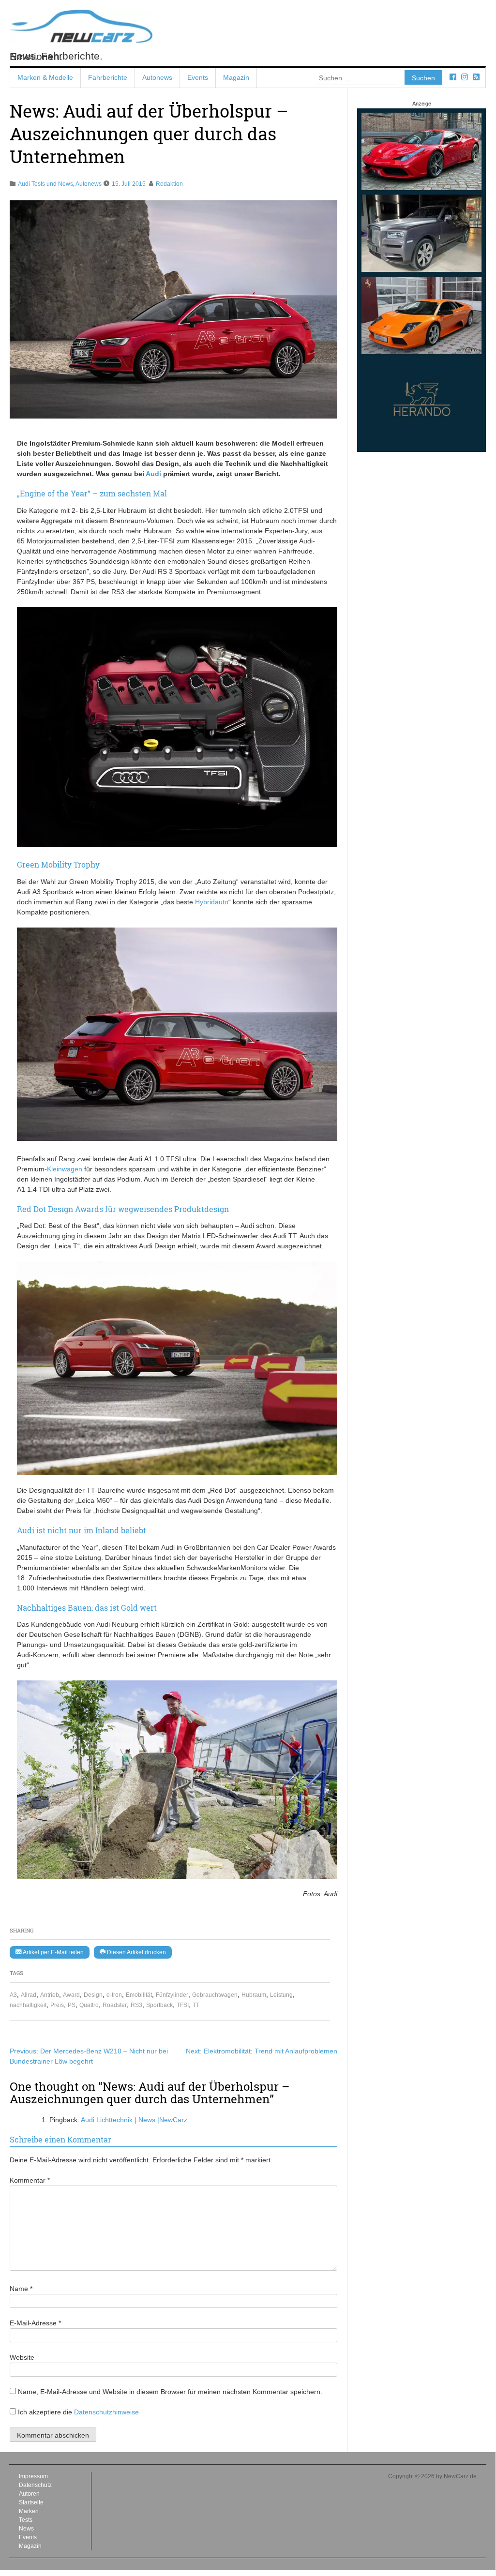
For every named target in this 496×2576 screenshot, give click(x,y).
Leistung (281, 1995)
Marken (29, 2511)
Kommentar (30, 2180)
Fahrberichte (108, 77)
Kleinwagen (65, 1169)
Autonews (157, 77)
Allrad (29, 1995)
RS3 (136, 2005)
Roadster (115, 2005)
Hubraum (254, 1995)
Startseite (31, 2502)
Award (71, 1995)
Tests (26, 2520)
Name (21, 2289)
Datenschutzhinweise (106, 2412)
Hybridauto (212, 902)
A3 (13, 1995)
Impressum (33, 2476)
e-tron (114, 1995)
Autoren (29, 2494)
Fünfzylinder (172, 1995)
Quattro (89, 2005)
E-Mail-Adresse (35, 2323)
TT (196, 2005)
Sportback (159, 2005)
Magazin (236, 77)
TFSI (183, 2005)
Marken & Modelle (45, 77)
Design (93, 1995)
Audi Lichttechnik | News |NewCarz (134, 2120)
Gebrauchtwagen (215, 1995)
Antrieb (50, 1995)
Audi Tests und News (45, 184)
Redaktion (169, 184)
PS (72, 2005)
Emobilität (139, 1995)
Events (198, 77)
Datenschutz (35, 2485)
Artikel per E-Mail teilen (53, 1952)
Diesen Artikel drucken (136, 1952)
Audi (153, 474)
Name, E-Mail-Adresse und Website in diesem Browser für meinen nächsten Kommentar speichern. (170, 2392)
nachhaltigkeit (28, 2005)
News (26, 2529)
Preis (57, 2005)
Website (22, 2357)
